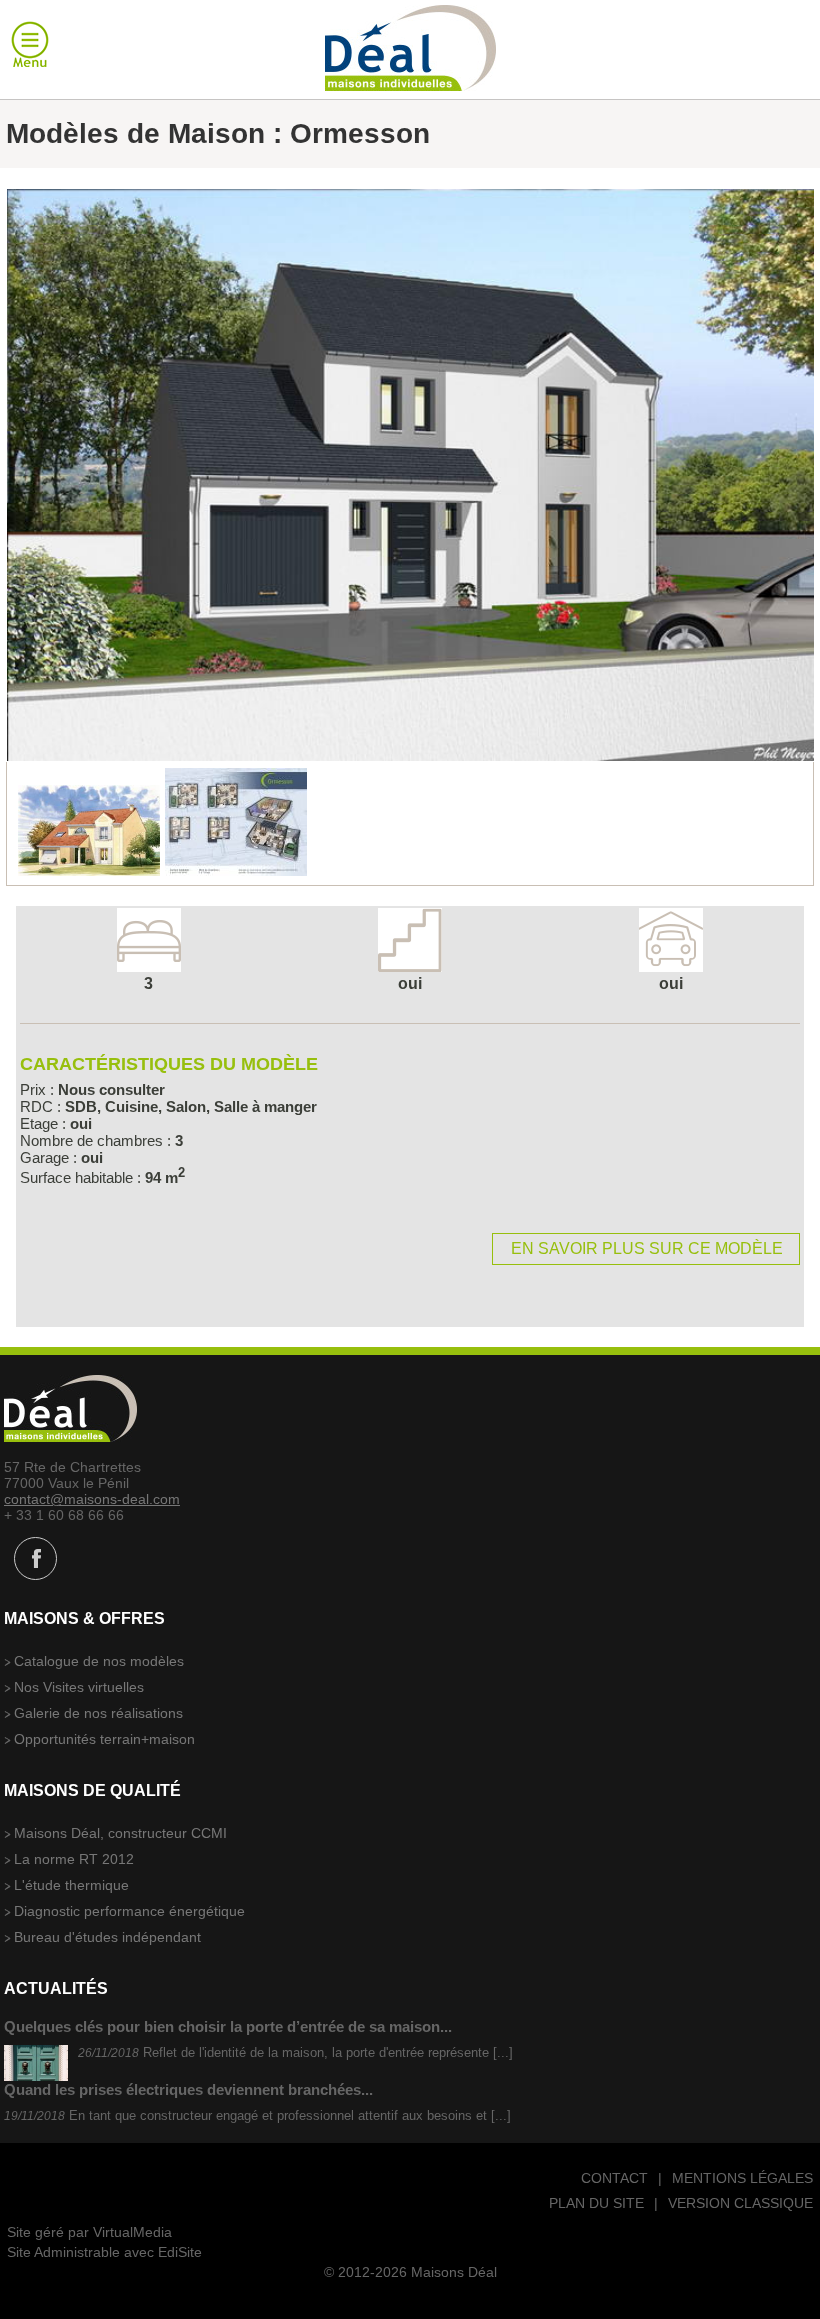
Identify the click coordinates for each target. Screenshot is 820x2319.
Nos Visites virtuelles (79, 1687)
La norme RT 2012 (74, 1859)
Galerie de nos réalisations (98, 1713)
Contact (614, 2178)
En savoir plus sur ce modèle (647, 1248)
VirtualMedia (132, 2232)
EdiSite (180, 2252)
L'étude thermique (71, 1885)
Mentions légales (742, 2178)
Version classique (740, 2203)
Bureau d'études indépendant (107, 1937)
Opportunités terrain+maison (104, 1739)
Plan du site (596, 2203)
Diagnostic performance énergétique (129, 1911)
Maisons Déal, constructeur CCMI (120, 1833)
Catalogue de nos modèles (99, 1661)
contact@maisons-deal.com (92, 1499)
